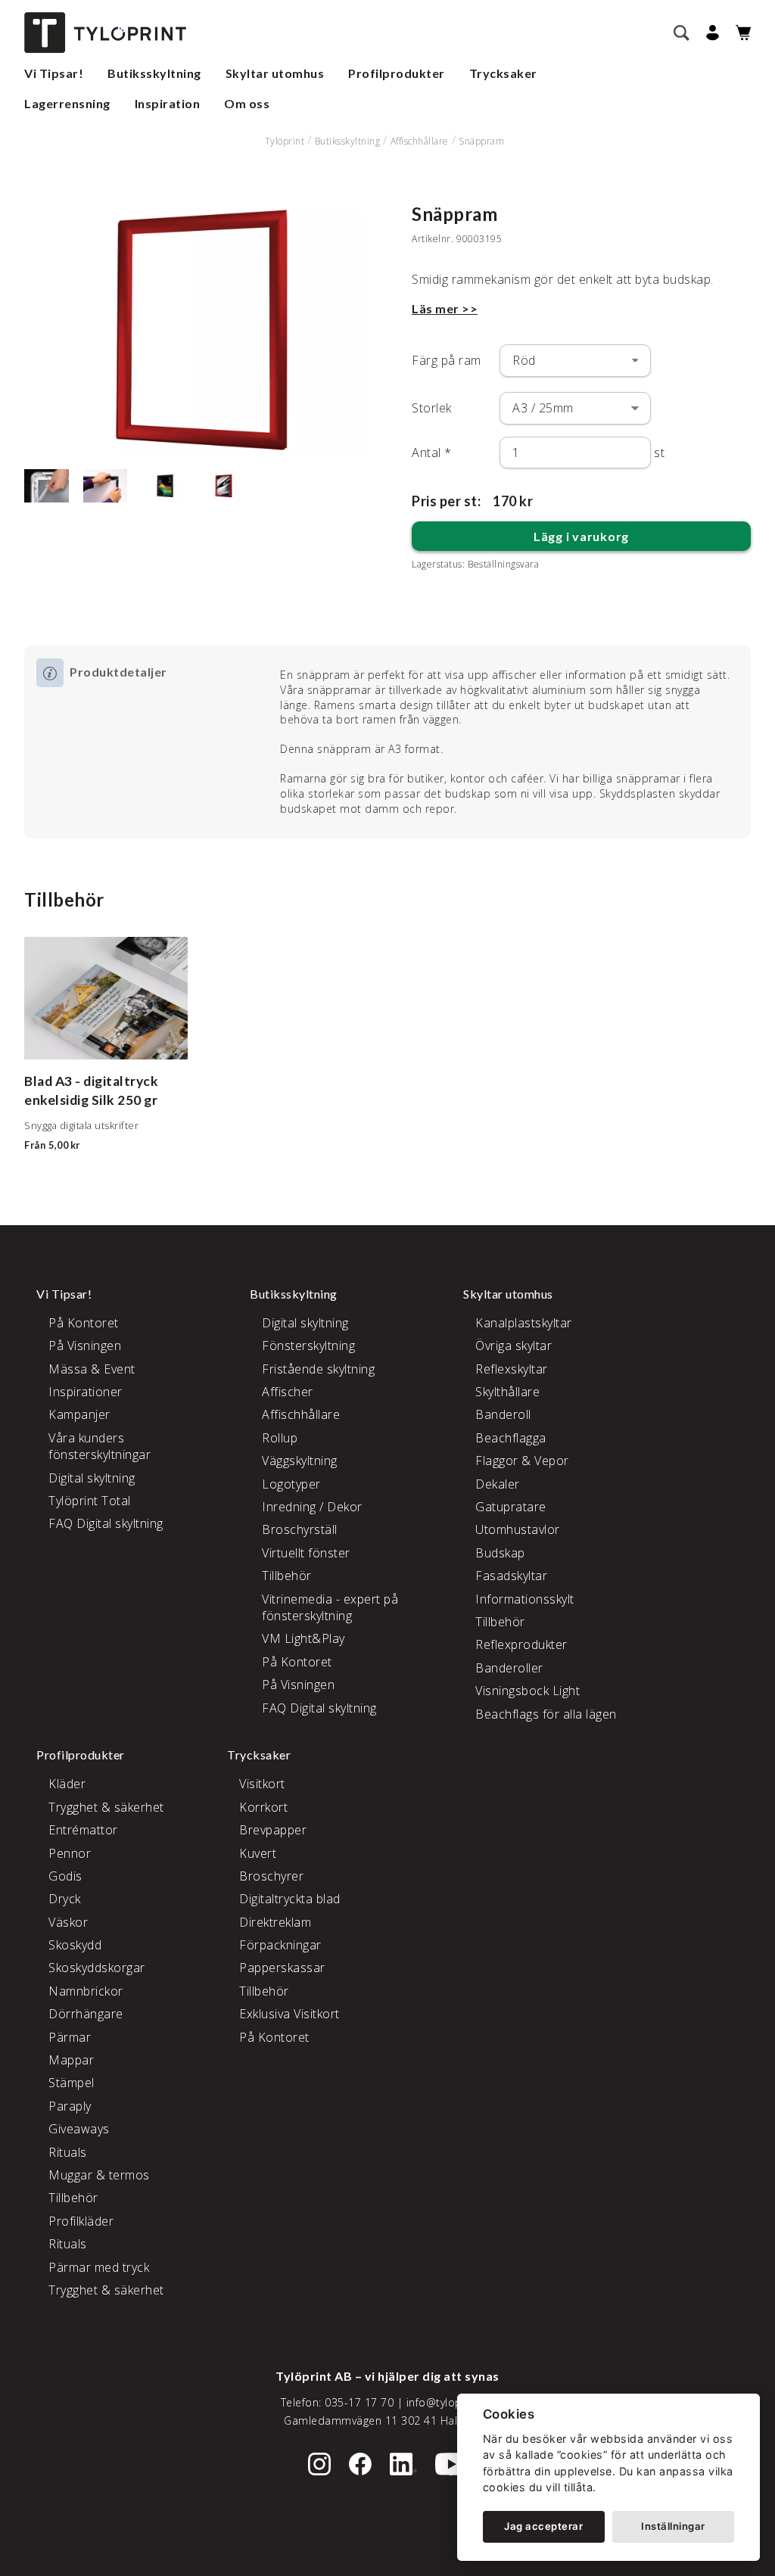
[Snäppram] (194, 330)
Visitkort (262, 1784)
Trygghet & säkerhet (106, 1807)
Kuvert (258, 1853)
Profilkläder (81, 2221)
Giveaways (79, 2129)
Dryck (65, 1899)
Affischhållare (420, 141)
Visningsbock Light (528, 1691)
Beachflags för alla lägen (546, 1714)
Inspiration (168, 103)
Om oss (247, 103)
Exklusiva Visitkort (289, 2014)
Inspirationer (86, 1392)
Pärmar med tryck (99, 2267)
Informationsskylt (525, 1599)
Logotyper (291, 1484)
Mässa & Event (92, 1369)
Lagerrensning (67, 103)
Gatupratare (511, 1507)
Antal (432, 453)
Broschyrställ (300, 1529)
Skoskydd (75, 1945)
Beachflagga (511, 1438)
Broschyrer (271, 1876)
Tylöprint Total (90, 1501)
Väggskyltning (300, 1461)
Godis (65, 1876)
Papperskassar (282, 1968)
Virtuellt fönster (306, 1553)
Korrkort (263, 1807)
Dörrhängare (86, 2014)
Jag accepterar (543, 2526)
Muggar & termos (99, 2175)
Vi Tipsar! (54, 73)
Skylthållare (507, 1392)
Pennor (70, 1853)
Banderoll (503, 1414)
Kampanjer (79, 1414)
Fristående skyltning (318, 1369)
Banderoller (509, 1668)
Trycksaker (503, 73)
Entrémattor (83, 1830)
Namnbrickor (86, 1991)
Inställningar (673, 2526)
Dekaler (498, 1484)
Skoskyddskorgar (97, 1968)
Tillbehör (287, 1576)
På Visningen (85, 1346)
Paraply (70, 2106)
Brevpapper (273, 1830)
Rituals (68, 2152)
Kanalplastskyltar (524, 1323)
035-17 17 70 (359, 2402)
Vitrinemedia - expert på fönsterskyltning (330, 1607)
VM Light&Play (303, 1638)
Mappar (71, 2060)
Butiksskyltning (154, 73)
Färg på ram (447, 360)
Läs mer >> (445, 308)
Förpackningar (280, 1945)
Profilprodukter (397, 73)
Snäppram (481, 141)
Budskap (500, 1553)
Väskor (68, 1922)
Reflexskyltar (512, 1369)
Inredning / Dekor (312, 1507)
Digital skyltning (92, 1478)
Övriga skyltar (514, 1346)
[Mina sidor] (710, 33)
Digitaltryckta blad (290, 1899)
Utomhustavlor (518, 1529)
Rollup (280, 1438)
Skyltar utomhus (275, 73)
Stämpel (72, 2083)
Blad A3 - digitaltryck (91, 1081)
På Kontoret (84, 1323)
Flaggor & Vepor (522, 1461)
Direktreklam (275, 1922)
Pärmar (70, 2037)
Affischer (288, 1392)
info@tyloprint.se (451, 2402)
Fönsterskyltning (308, 1346)
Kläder (67, 1784)
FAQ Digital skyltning (106, 1523)
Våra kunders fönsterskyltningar (100, 1446)
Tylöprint (285, 141)
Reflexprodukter (521, 1644)
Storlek (432, 408)
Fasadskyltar (511, 1576)
